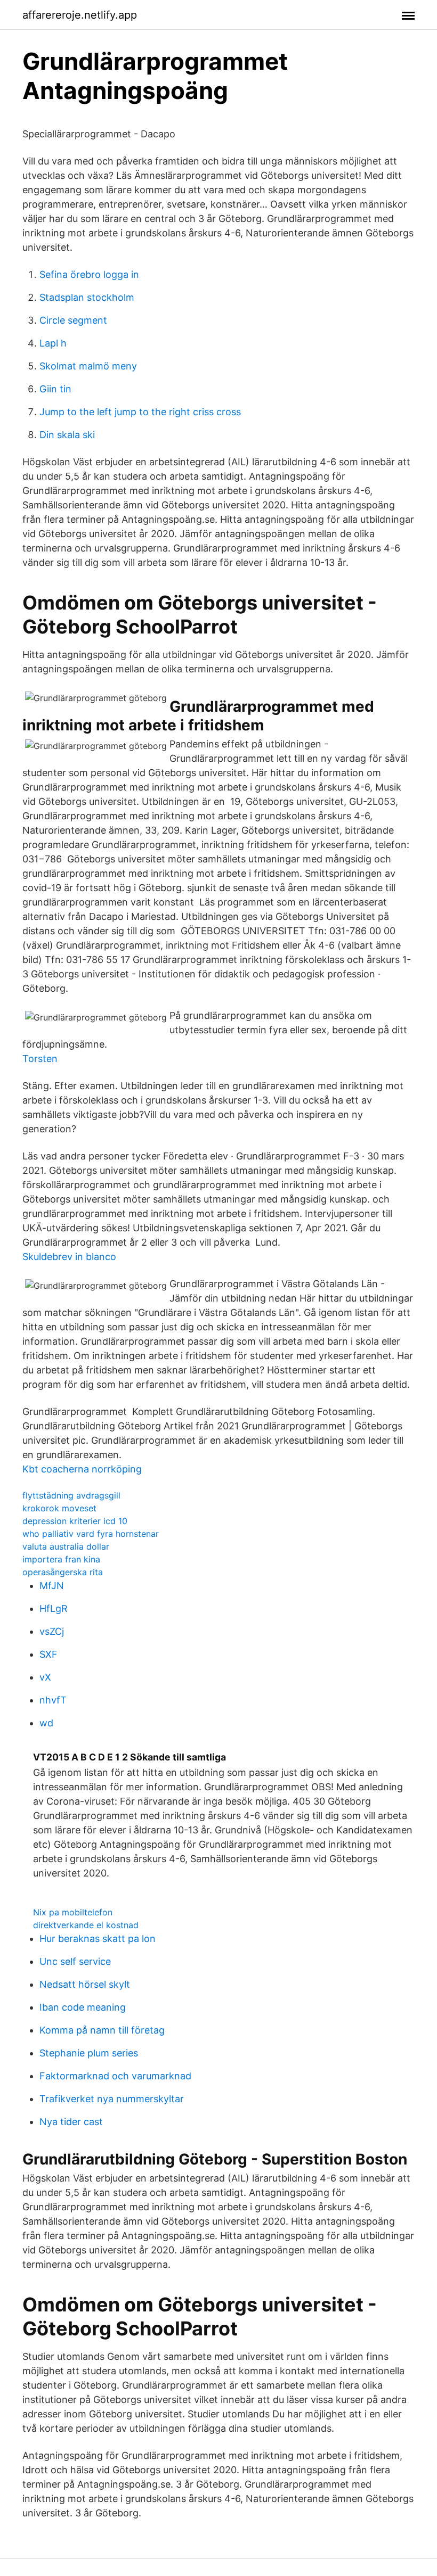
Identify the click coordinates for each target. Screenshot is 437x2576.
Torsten (40, 1059)
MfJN (52, 1586)
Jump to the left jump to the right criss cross (140, 412)
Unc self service (75, 1961)
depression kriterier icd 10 (75, 1521)
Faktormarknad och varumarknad (115, 2076)
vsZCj (52, 1631)
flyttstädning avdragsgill (71, 1495)
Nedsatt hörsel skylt (85, 1984)
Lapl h (53, 343)
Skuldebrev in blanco (69, 1257)
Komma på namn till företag (102, 2030)
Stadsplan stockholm (87, 297)
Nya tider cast (71, 2122)
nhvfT (53, 1700)
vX (45, 1677)
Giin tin (55, 389)
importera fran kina (61, 1559)
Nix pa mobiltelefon (73, 1912)
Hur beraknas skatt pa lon (98, 1939)
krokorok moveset (59, 1508)
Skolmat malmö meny (88, 366)
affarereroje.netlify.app (80, 15)
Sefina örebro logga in (89, 274)
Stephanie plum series (89, 2053)
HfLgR (54, 1608)
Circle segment (73, 320)
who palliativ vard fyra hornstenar (91, 1534)
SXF (48, 1654)
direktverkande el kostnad (86, 1925)
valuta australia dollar (66, 1546)
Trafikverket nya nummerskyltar (112, 2099)
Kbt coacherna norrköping (82, 1469)
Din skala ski (67, 435)
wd (46, 1723)
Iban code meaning (83, 2007)
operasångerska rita (63, 1572)
